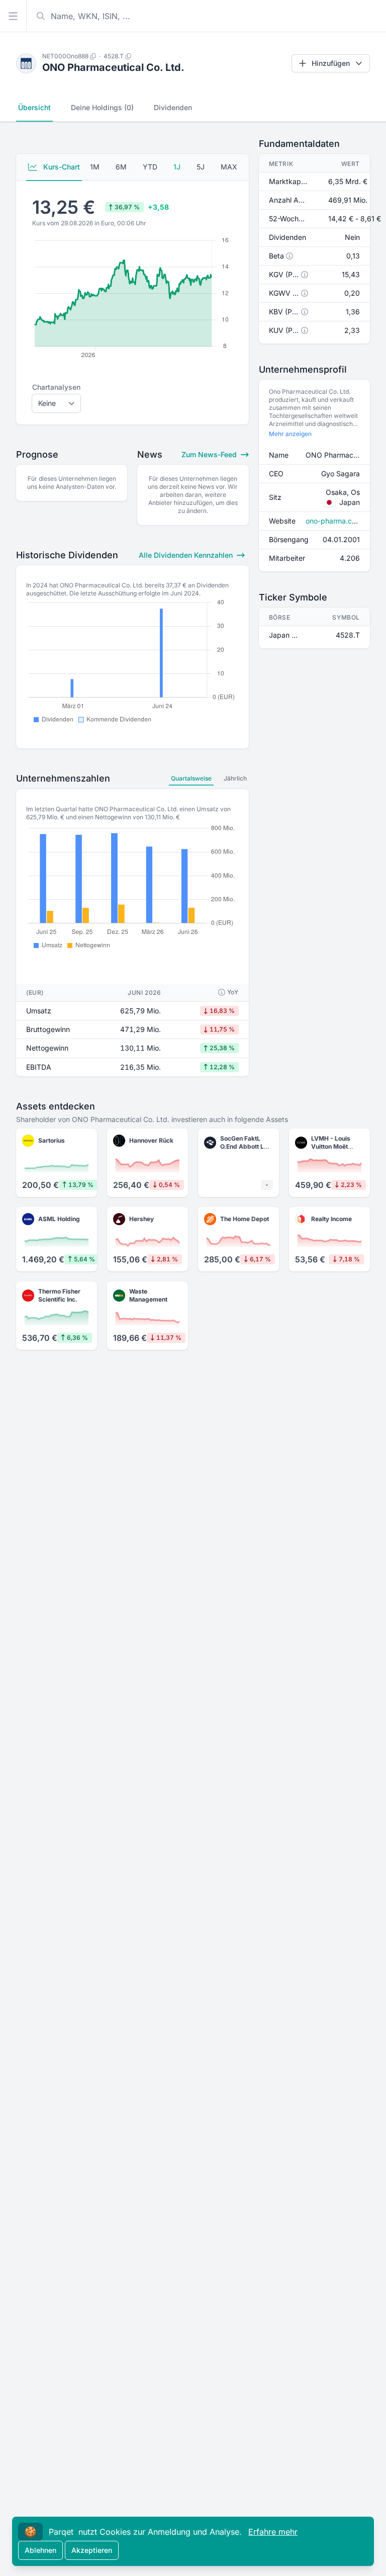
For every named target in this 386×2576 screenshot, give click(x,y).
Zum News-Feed (210, 454)
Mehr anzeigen (290, 434)
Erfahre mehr (273, 2532)
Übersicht (34, 107)
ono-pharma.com (334, 521)
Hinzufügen (331, 63)
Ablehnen (40, 2550)
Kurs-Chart (61, 167)
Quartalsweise (191, 778)
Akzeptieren (92, 2550)
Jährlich (235, 778)
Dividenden (173, 107)
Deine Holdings (102, 107)
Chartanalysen (56, 387)
